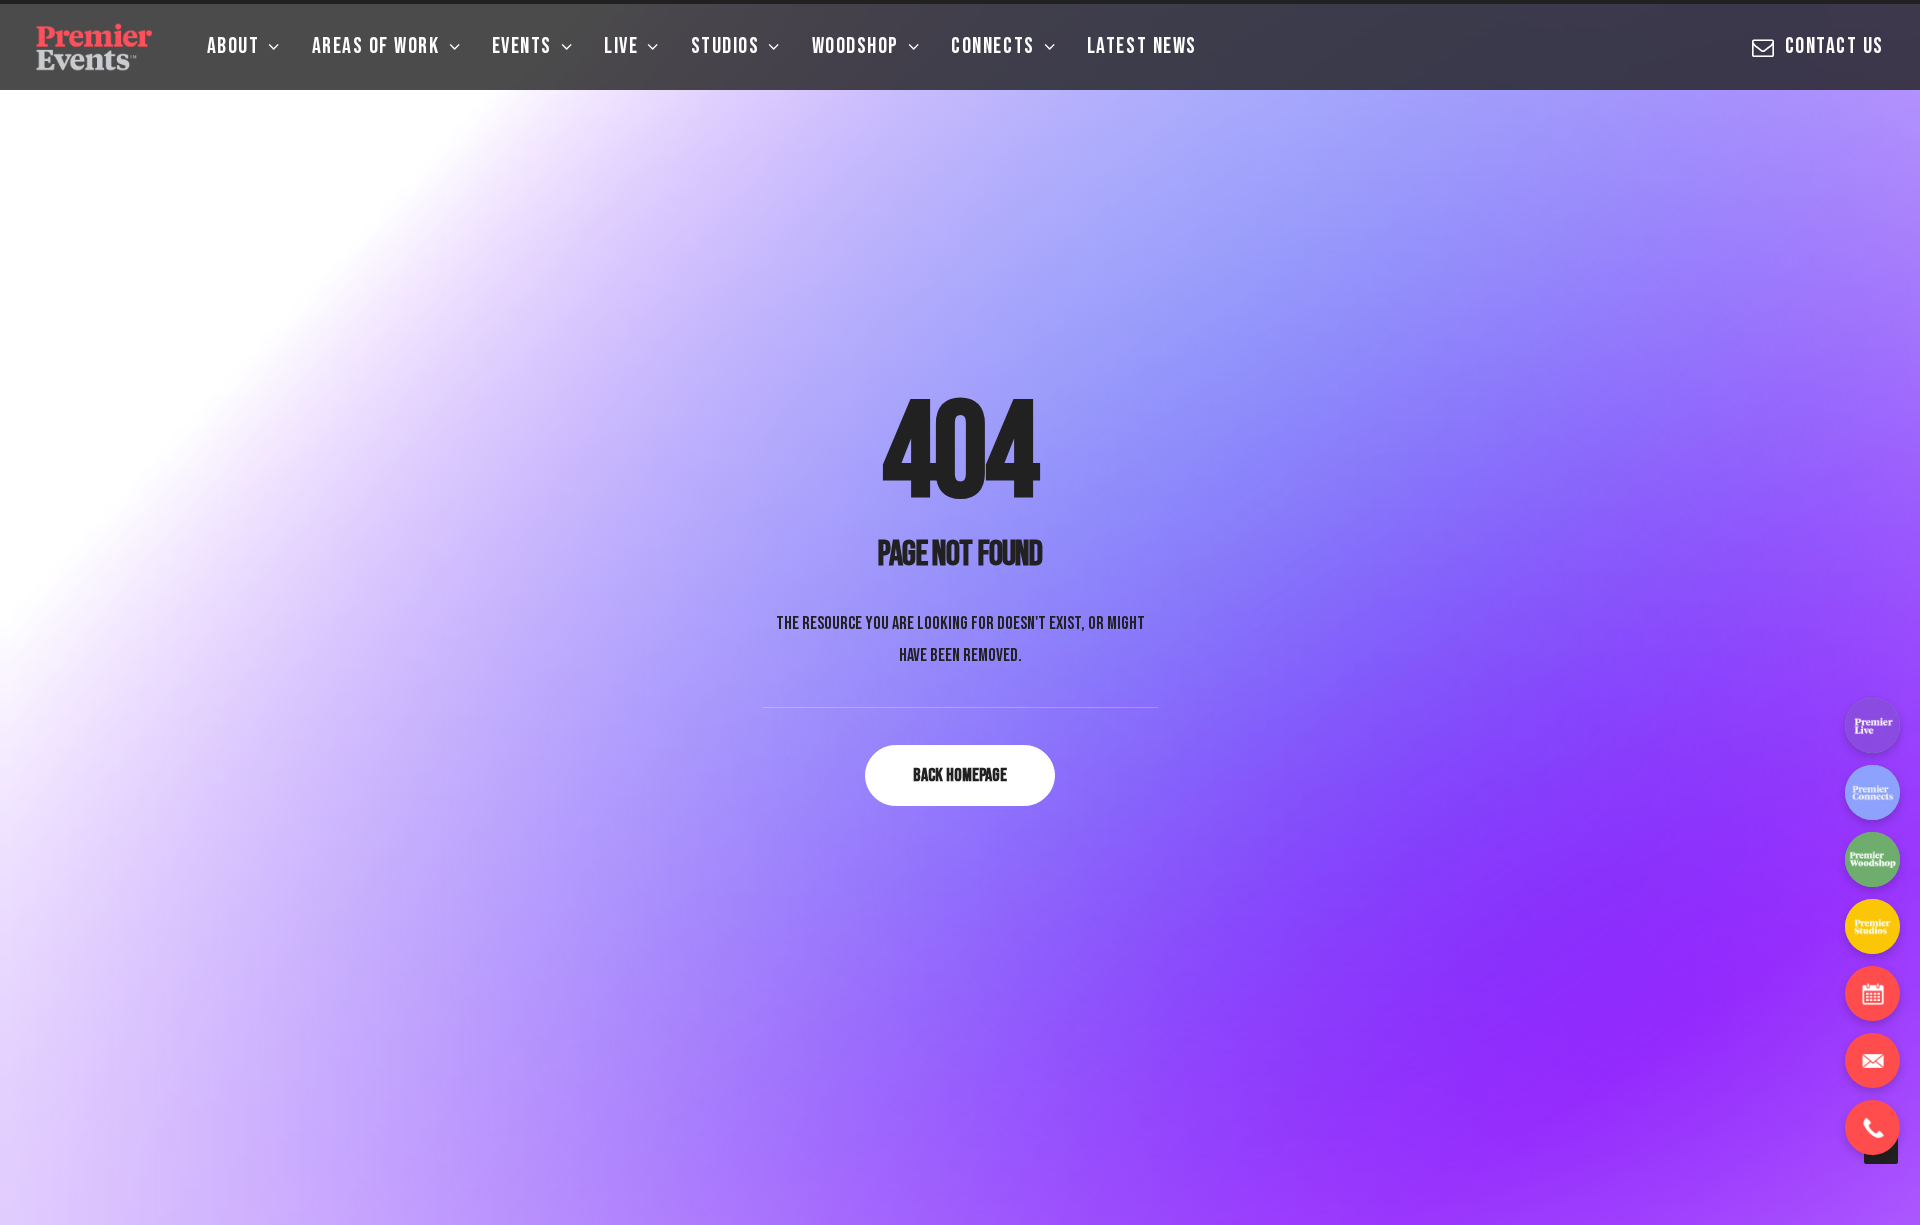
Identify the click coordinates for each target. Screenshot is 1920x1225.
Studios (725, 46)
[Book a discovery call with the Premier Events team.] (1872, 993)
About (233, 46)
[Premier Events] (96, 47)
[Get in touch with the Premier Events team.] (1872, 1060)
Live (621, 46)
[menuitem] (244, 47)
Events (522, 46)
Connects (992, 46)
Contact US (1834, 46)
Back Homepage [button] (960, 775)
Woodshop (855, 46)
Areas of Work (376, 46)
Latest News (1142, 46)
